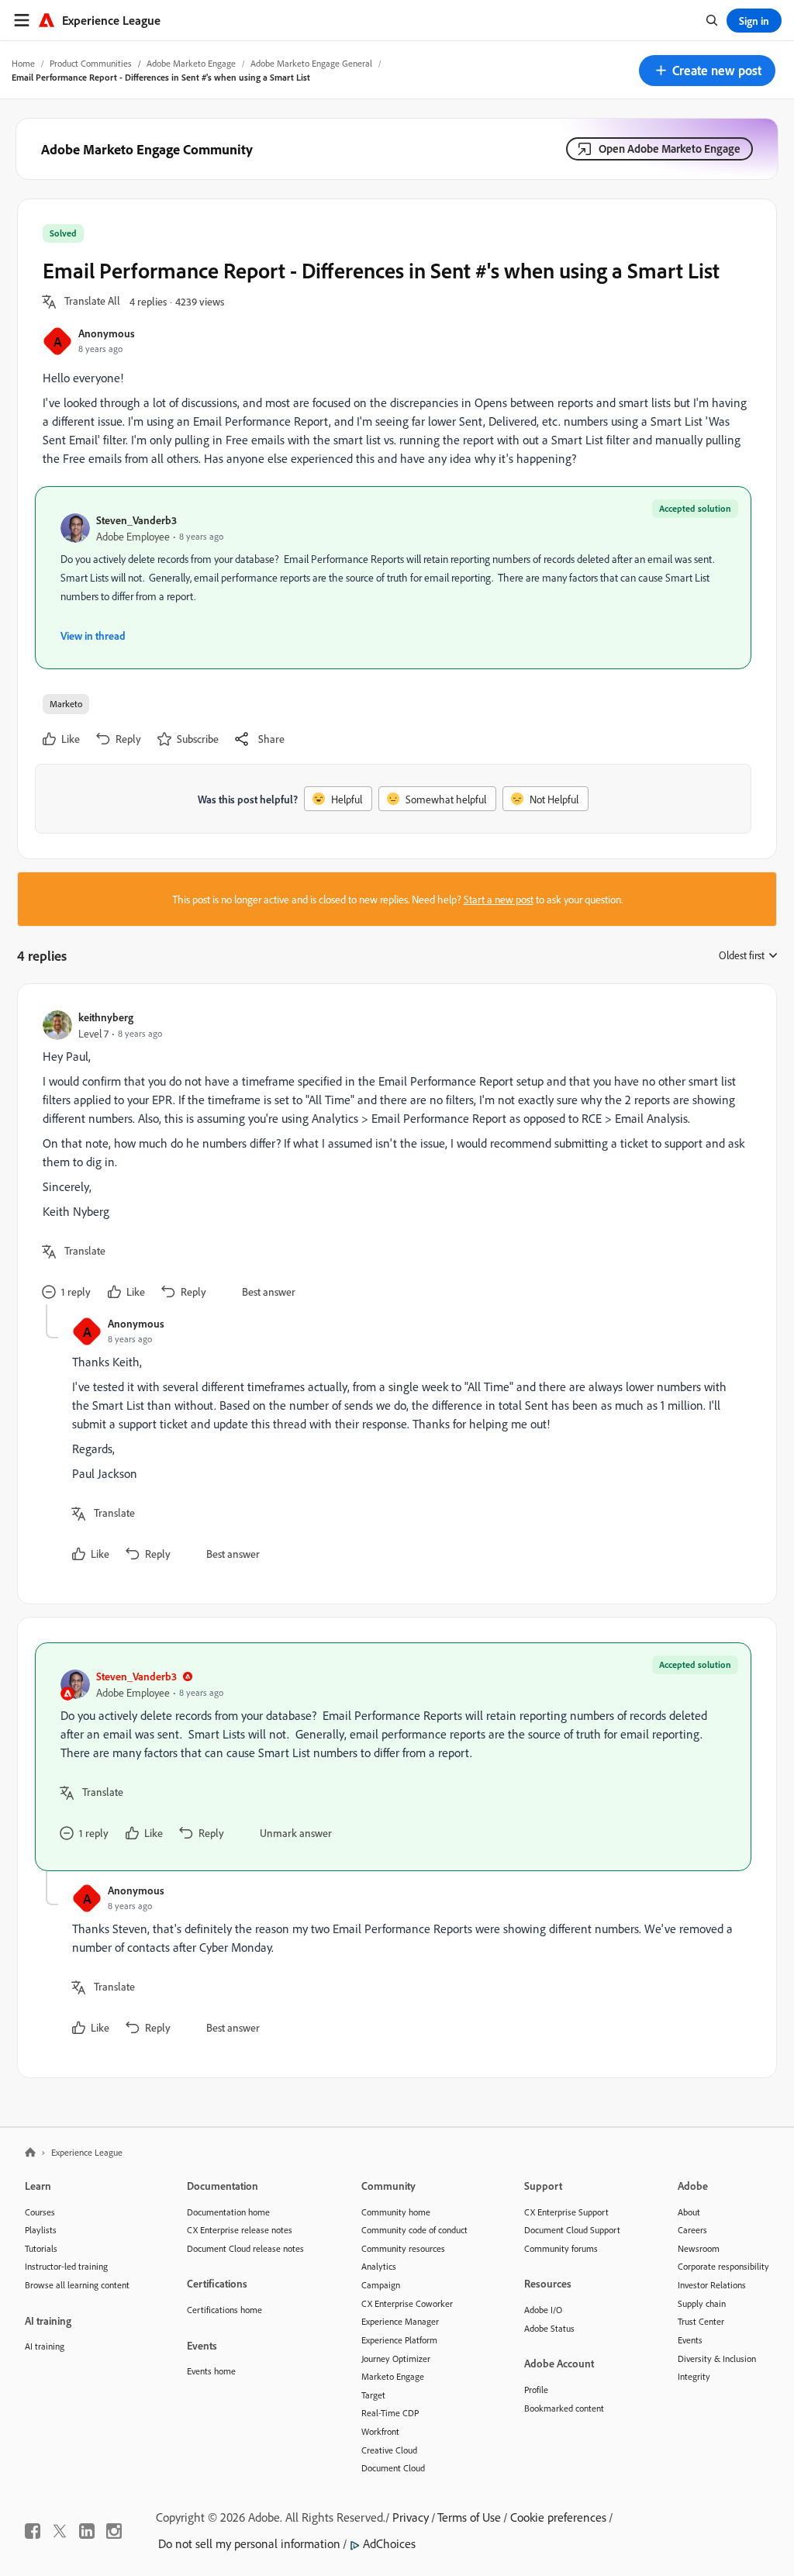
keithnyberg (106, 1017)
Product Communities (91, 63)
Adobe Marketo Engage (191, 63)
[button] (707, 71)
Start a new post (499, 899)
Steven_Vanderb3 (136, 520)
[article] (393, 1157)
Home (23, 63)
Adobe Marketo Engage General (311, 63)
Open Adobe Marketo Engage (670, 148)
